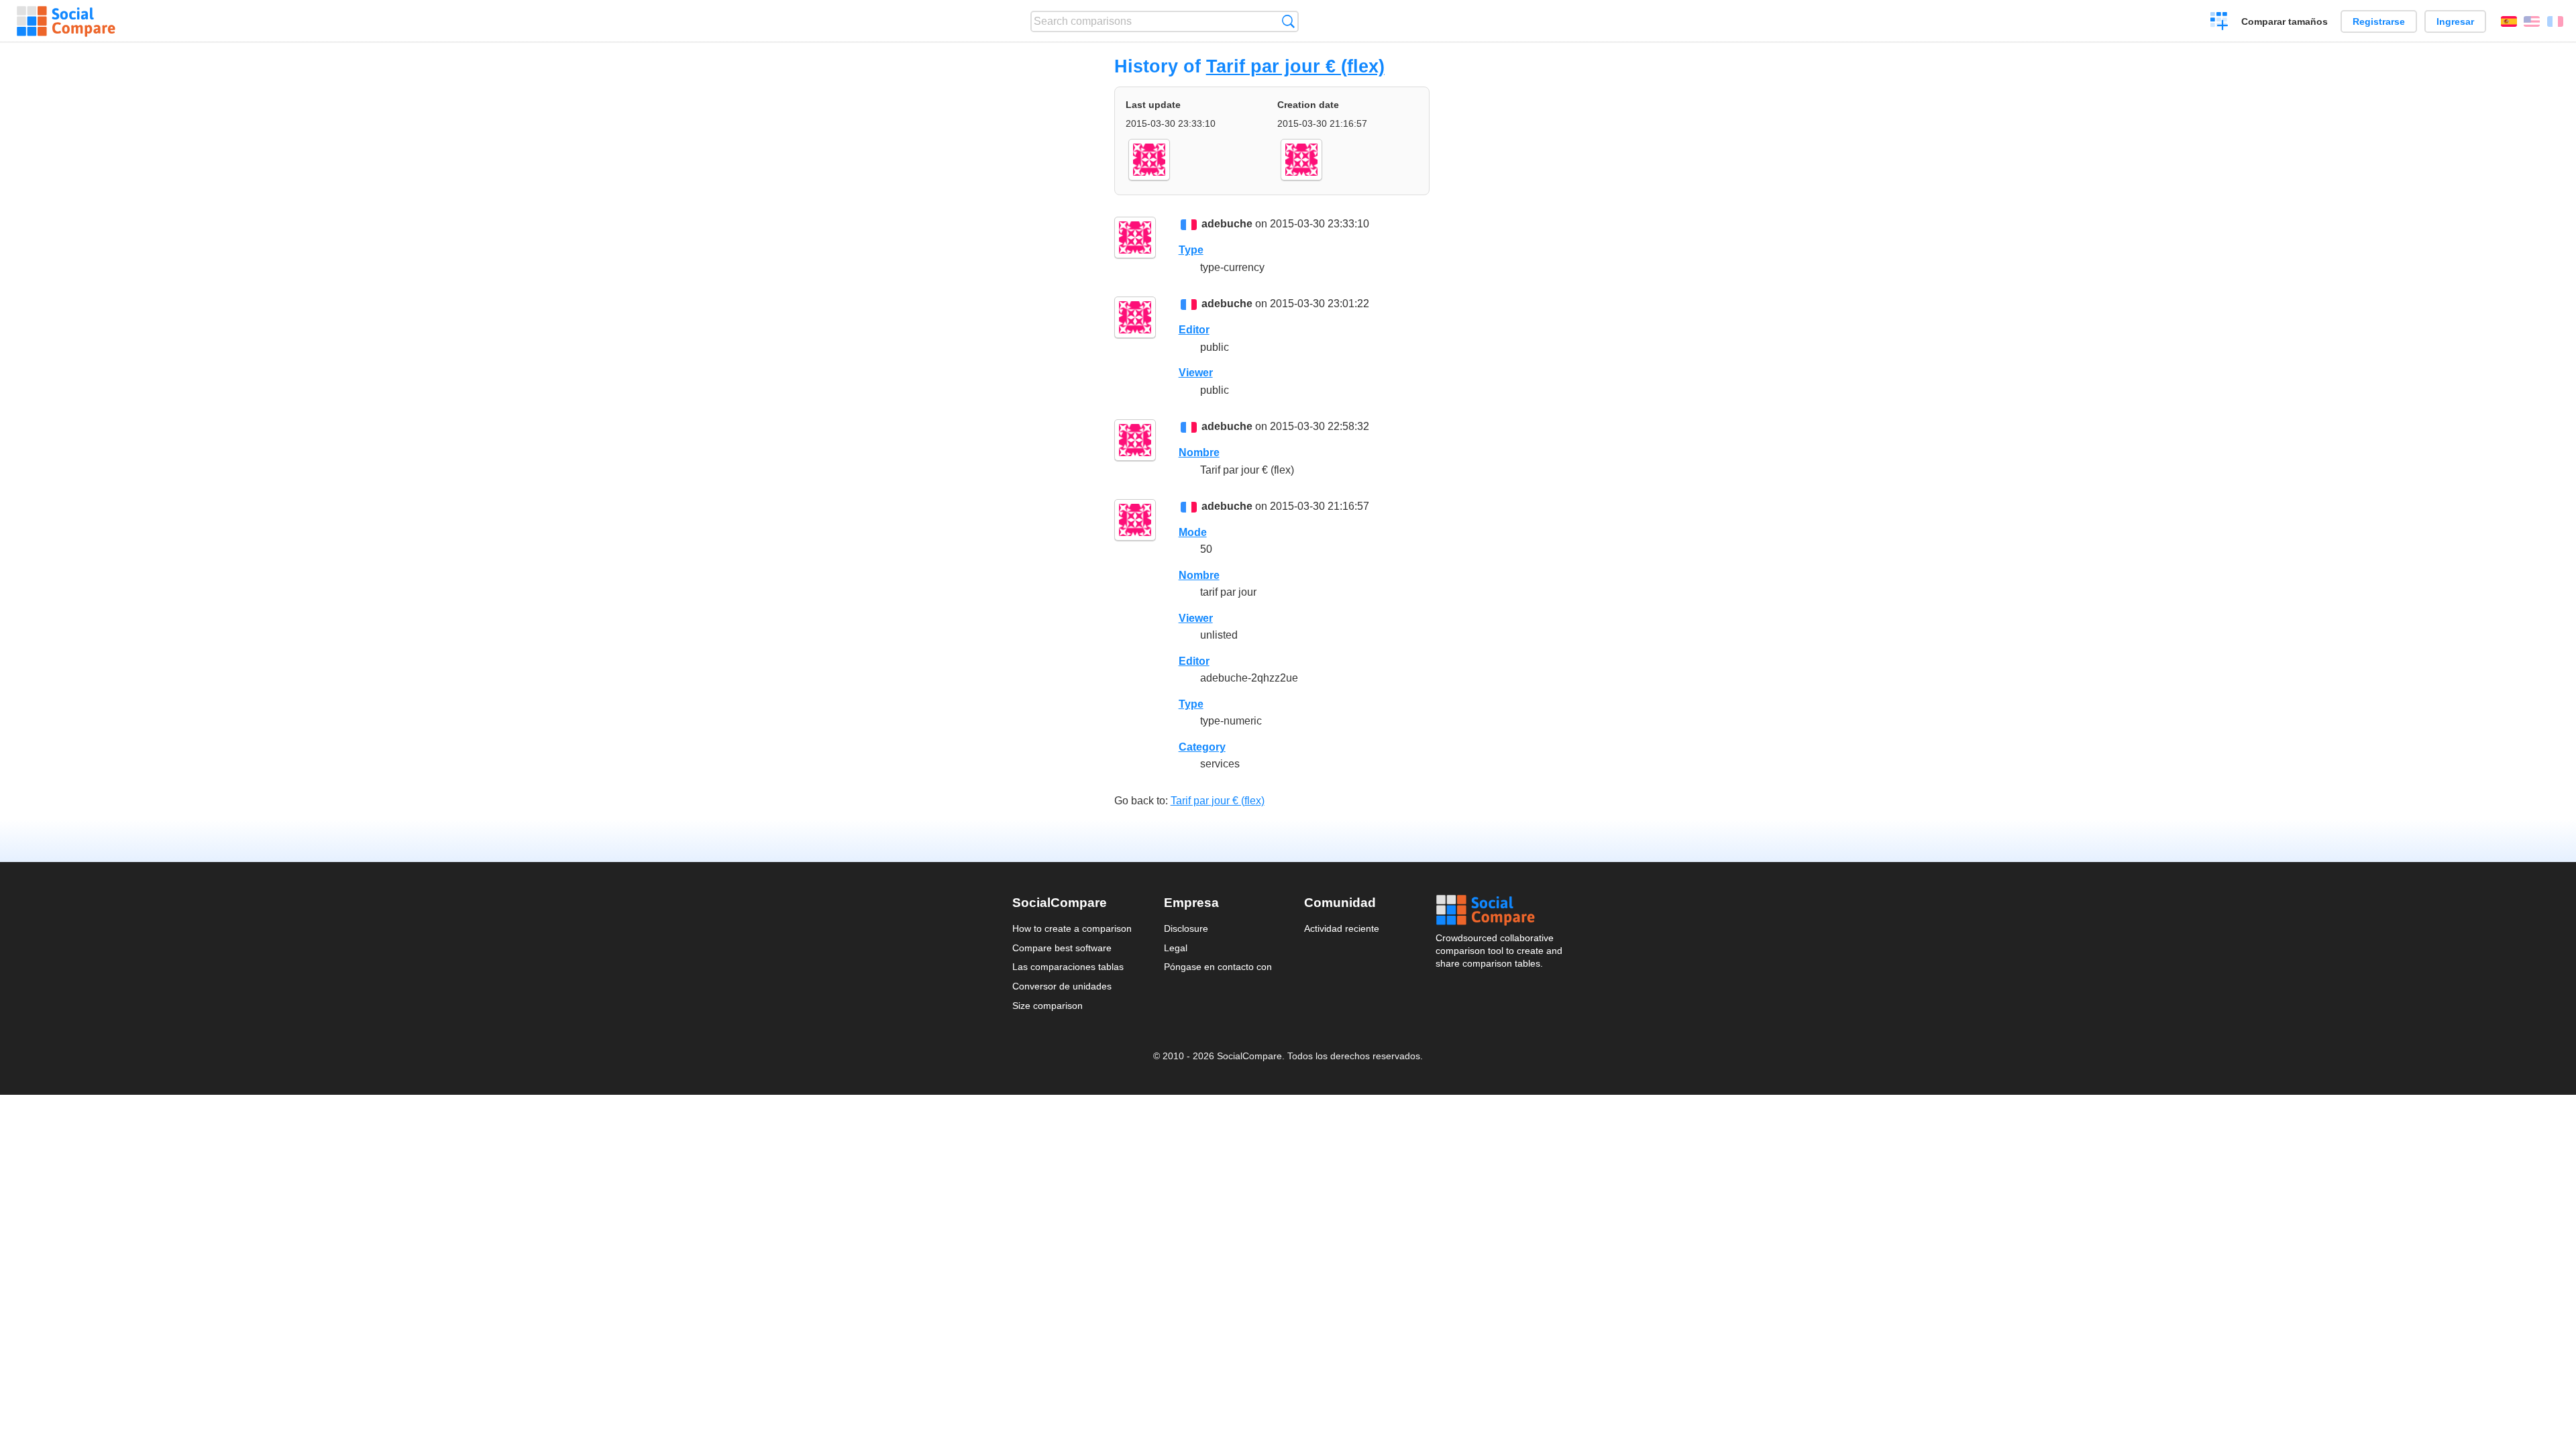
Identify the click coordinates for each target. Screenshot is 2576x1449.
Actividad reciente (1342, 928)
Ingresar (2455, 21)
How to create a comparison (1072, 928)
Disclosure (1186, 928)
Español (2509, 21)
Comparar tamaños (2285, 21)
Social (1500, 910)
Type (1191, 250)
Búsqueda (1288, 21)
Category (1202, 747)
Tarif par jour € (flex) (1295, 66)
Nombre (1199, 452)
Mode (1193, 532)
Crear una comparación (2219, 23)
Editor (1194, 330)
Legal (1176, 948)
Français (2555, 21)
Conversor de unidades (1062, 986)
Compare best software (1062, 948)
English (2532, 21)
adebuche (1227, 224)
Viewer (1196, 373)
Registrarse (2379, 21)
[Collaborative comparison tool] (66, 21)
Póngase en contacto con (1218, 967)
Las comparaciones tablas (1068, 967)
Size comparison (1048, 1006)
